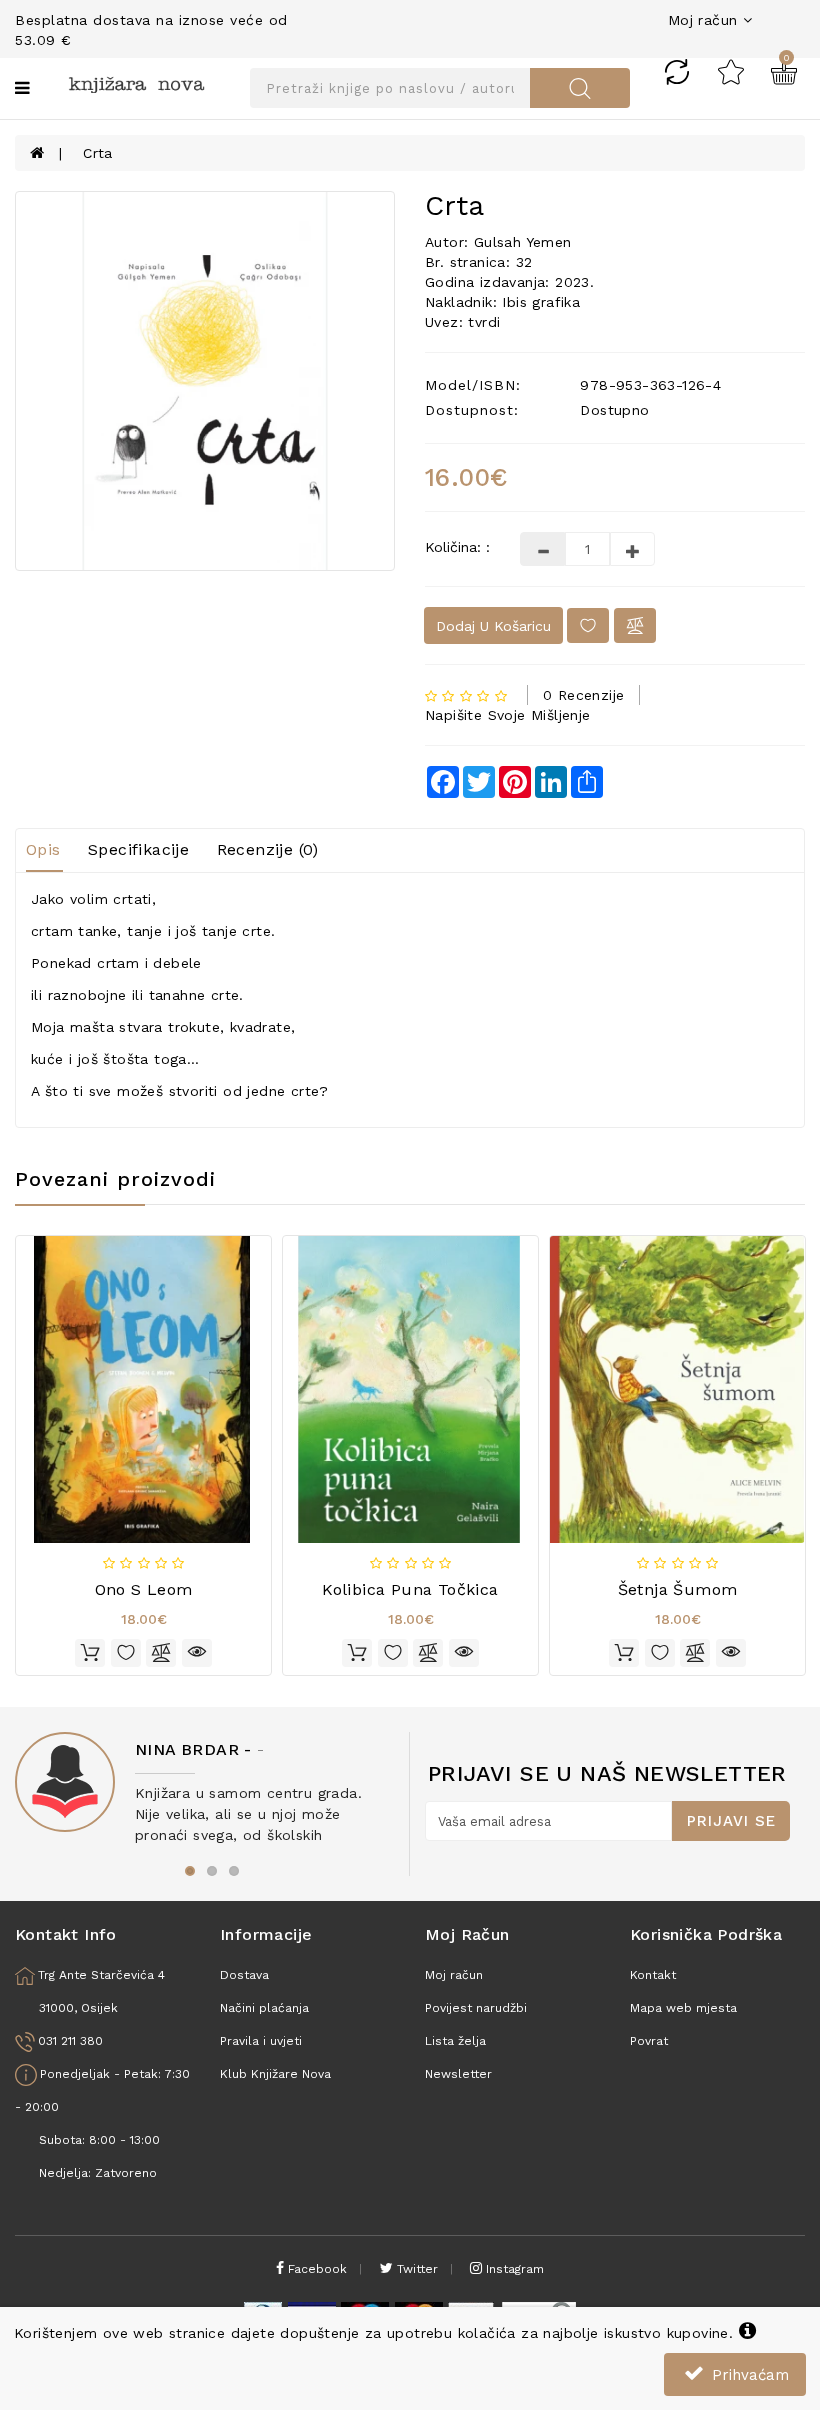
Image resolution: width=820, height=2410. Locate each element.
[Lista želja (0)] (731, 71)
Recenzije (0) (268, 849)
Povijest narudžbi (476, 2008)
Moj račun (454, 1975)
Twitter (415, 2269)
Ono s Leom (144, 1589)
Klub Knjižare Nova (275, 2074)
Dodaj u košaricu (493, 626)
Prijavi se (731, 1821)
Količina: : (457, 547)
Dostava (244, 1975)
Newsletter (458, 2074)
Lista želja (455, 2041)
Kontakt (653, 1975)
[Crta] (205, 381)
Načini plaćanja (264, 2008)
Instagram (513, 2269)
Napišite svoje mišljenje (508, 715)
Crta (98, 153)
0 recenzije (583, 695)
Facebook (315, 2269)
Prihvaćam (748, 2375)
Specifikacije (138, 849)
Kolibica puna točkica (410, 1589)
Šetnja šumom (678, 1589)
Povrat (649, 2041)
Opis (43, 849)
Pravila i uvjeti (261, 2041)
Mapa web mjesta (683, 2008)
